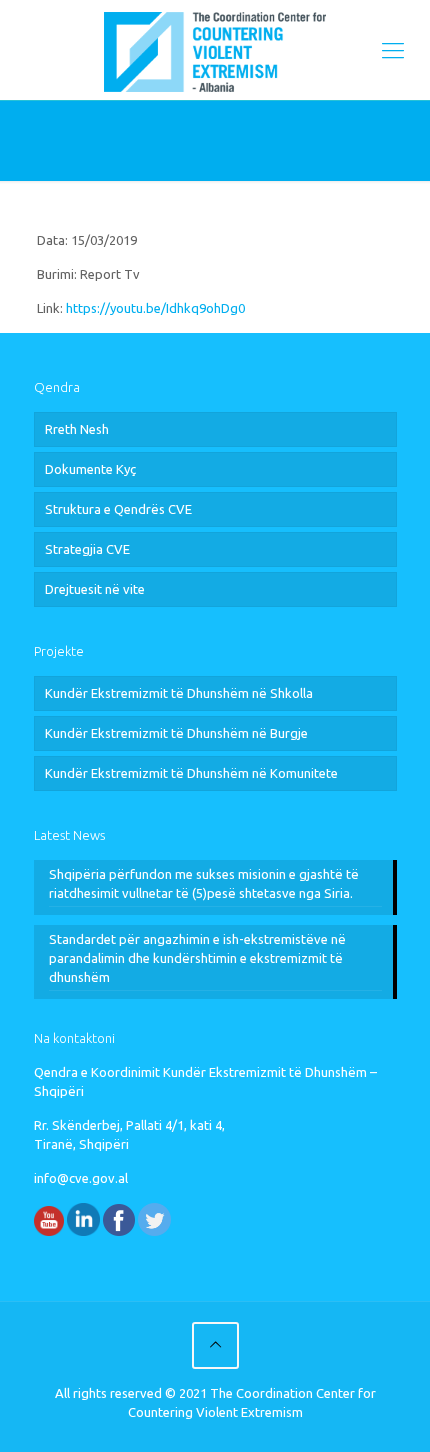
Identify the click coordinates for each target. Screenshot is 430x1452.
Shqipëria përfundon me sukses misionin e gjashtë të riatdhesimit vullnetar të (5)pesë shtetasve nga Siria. (204, 883)
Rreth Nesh (77, 429)
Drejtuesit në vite (95, 589)
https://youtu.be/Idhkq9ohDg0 (155, 308)
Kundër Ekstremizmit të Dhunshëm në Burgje (176, 733)
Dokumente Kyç (90, 469)
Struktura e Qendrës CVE (118, 509)
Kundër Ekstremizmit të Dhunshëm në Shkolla (179, 693)
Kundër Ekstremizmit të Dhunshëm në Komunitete (191, 773)
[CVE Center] (215, 50)
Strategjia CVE (87, 549)
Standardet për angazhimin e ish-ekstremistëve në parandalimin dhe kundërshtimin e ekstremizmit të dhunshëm (197, 958)
